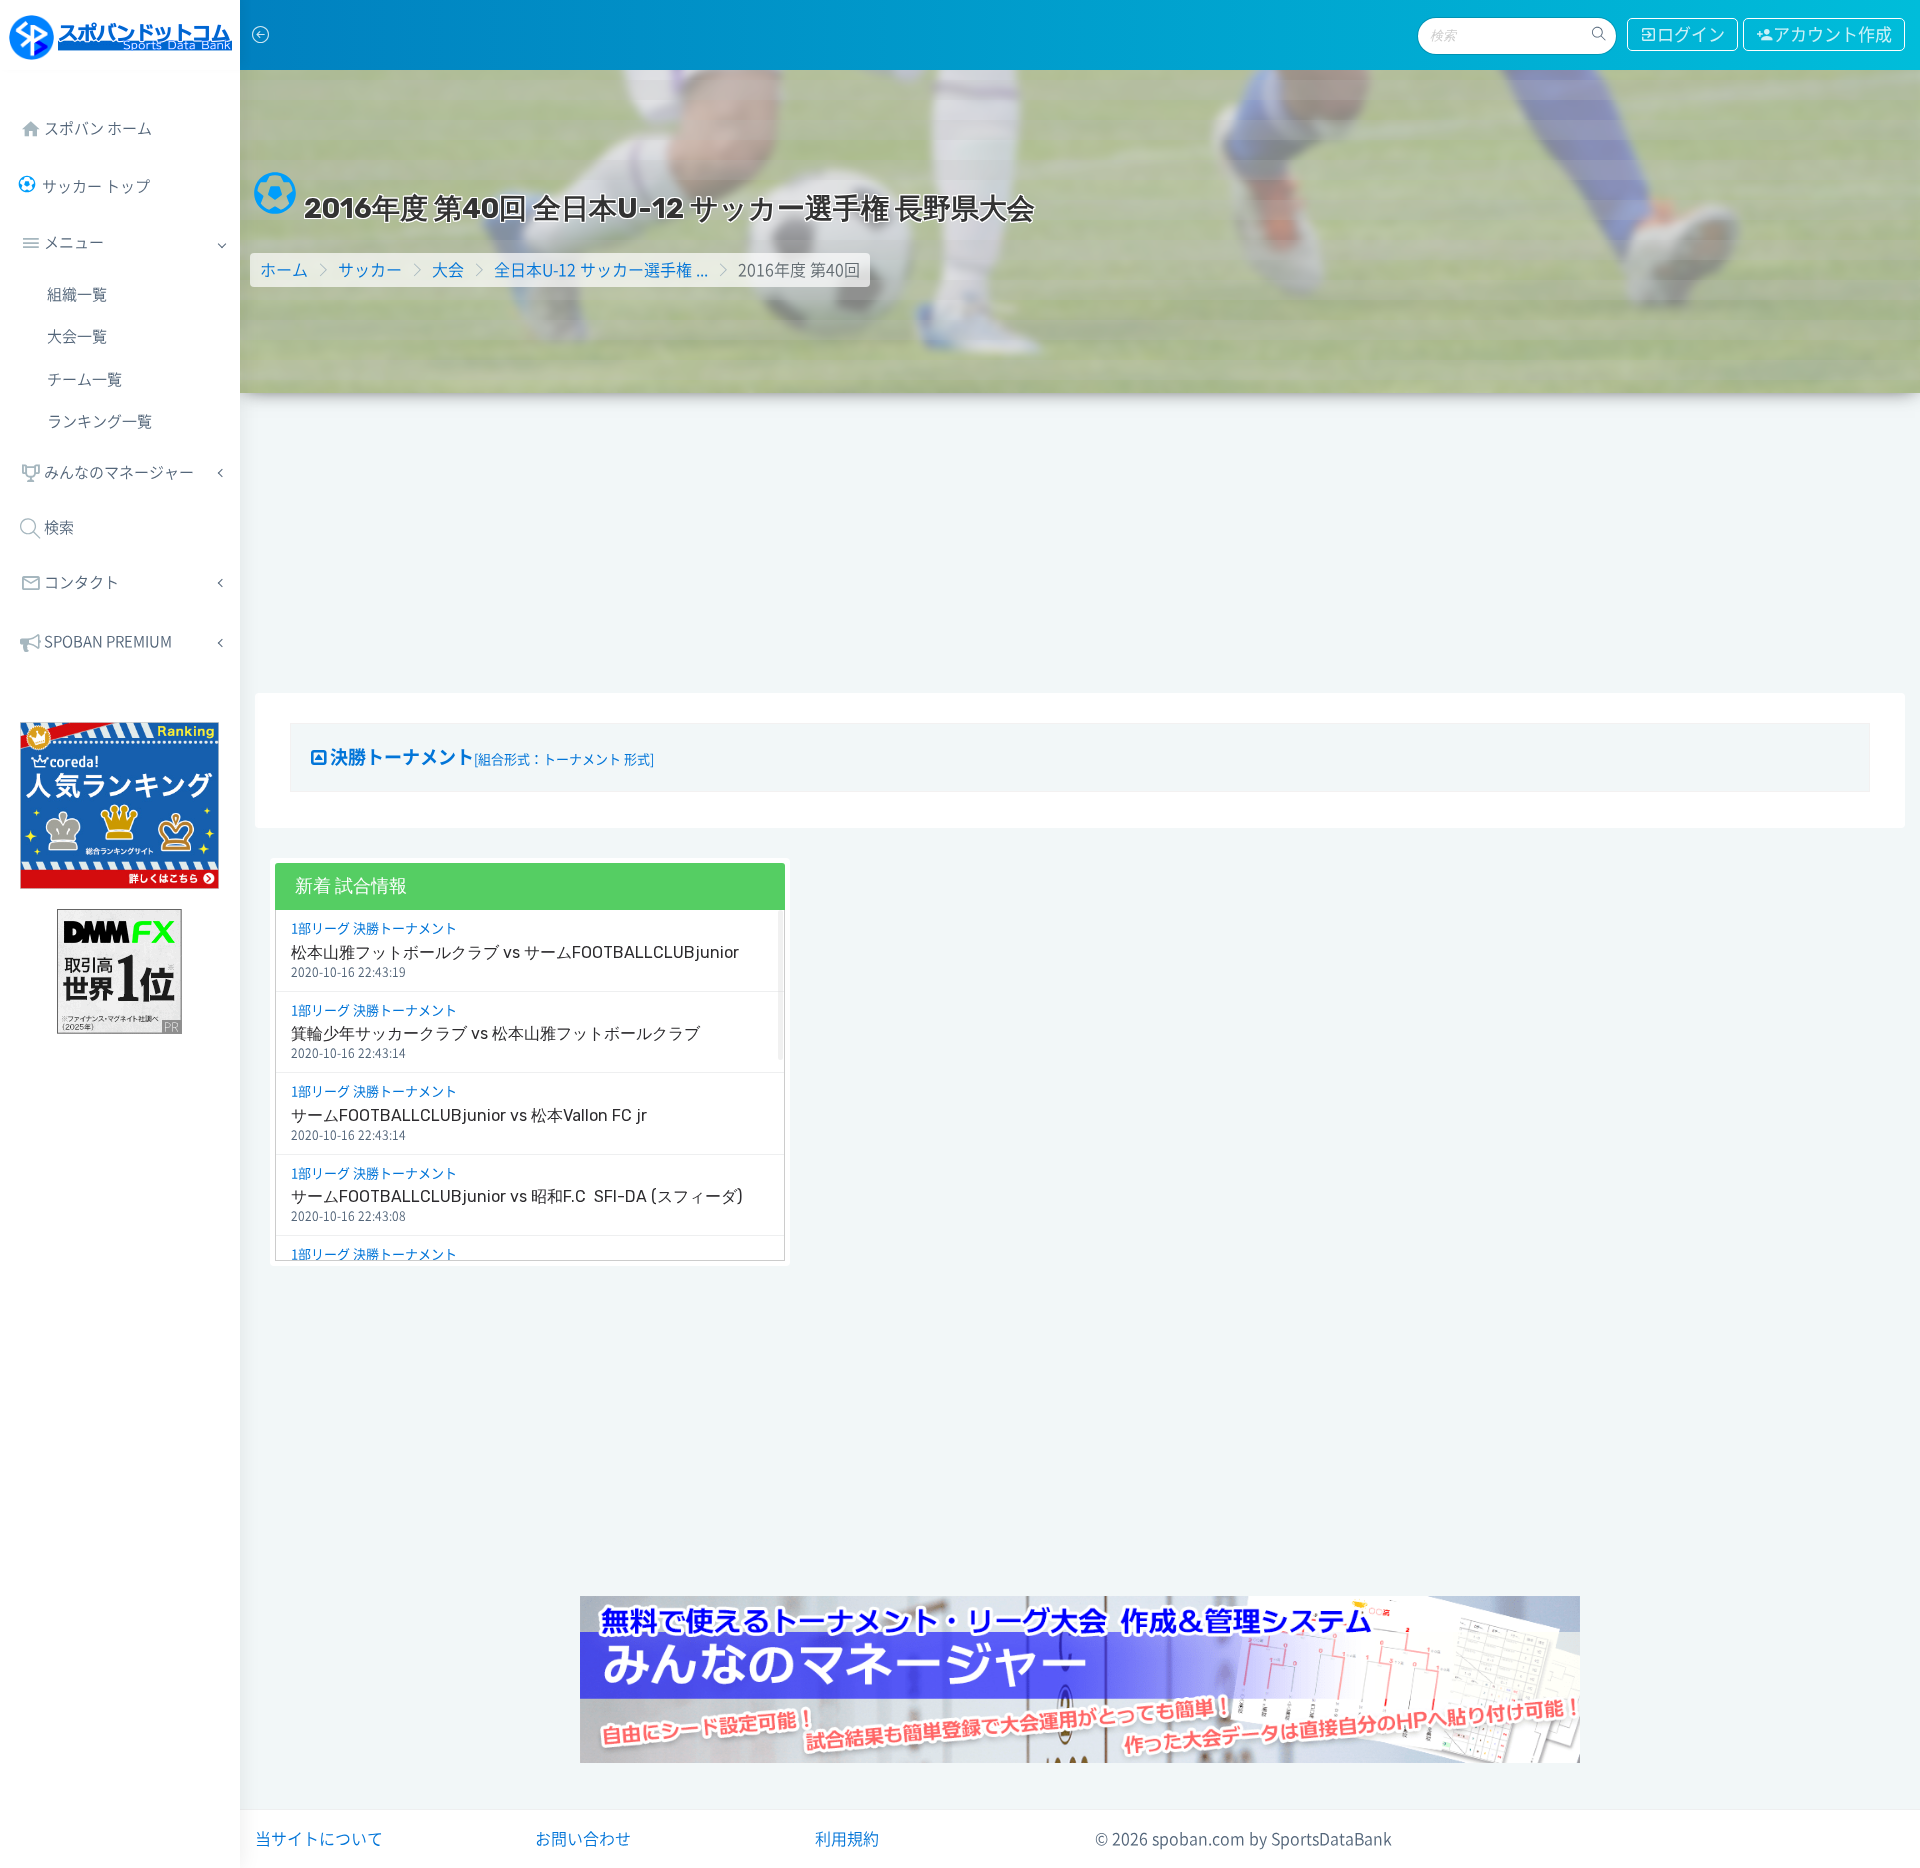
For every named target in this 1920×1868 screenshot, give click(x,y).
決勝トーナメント (490, 757)
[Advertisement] (1080, 543)
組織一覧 (77, 294)
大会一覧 (77, 336)
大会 (448, 270)
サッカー (370, 270)
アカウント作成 (1832, 34)
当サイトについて (319, 1839)
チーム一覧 (84, 379)
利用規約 (847, 1839)
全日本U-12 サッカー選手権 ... (601, 270)
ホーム (284, 270)
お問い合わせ (583, 1839)
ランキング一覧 (99, 421)
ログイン (1691, 34)
